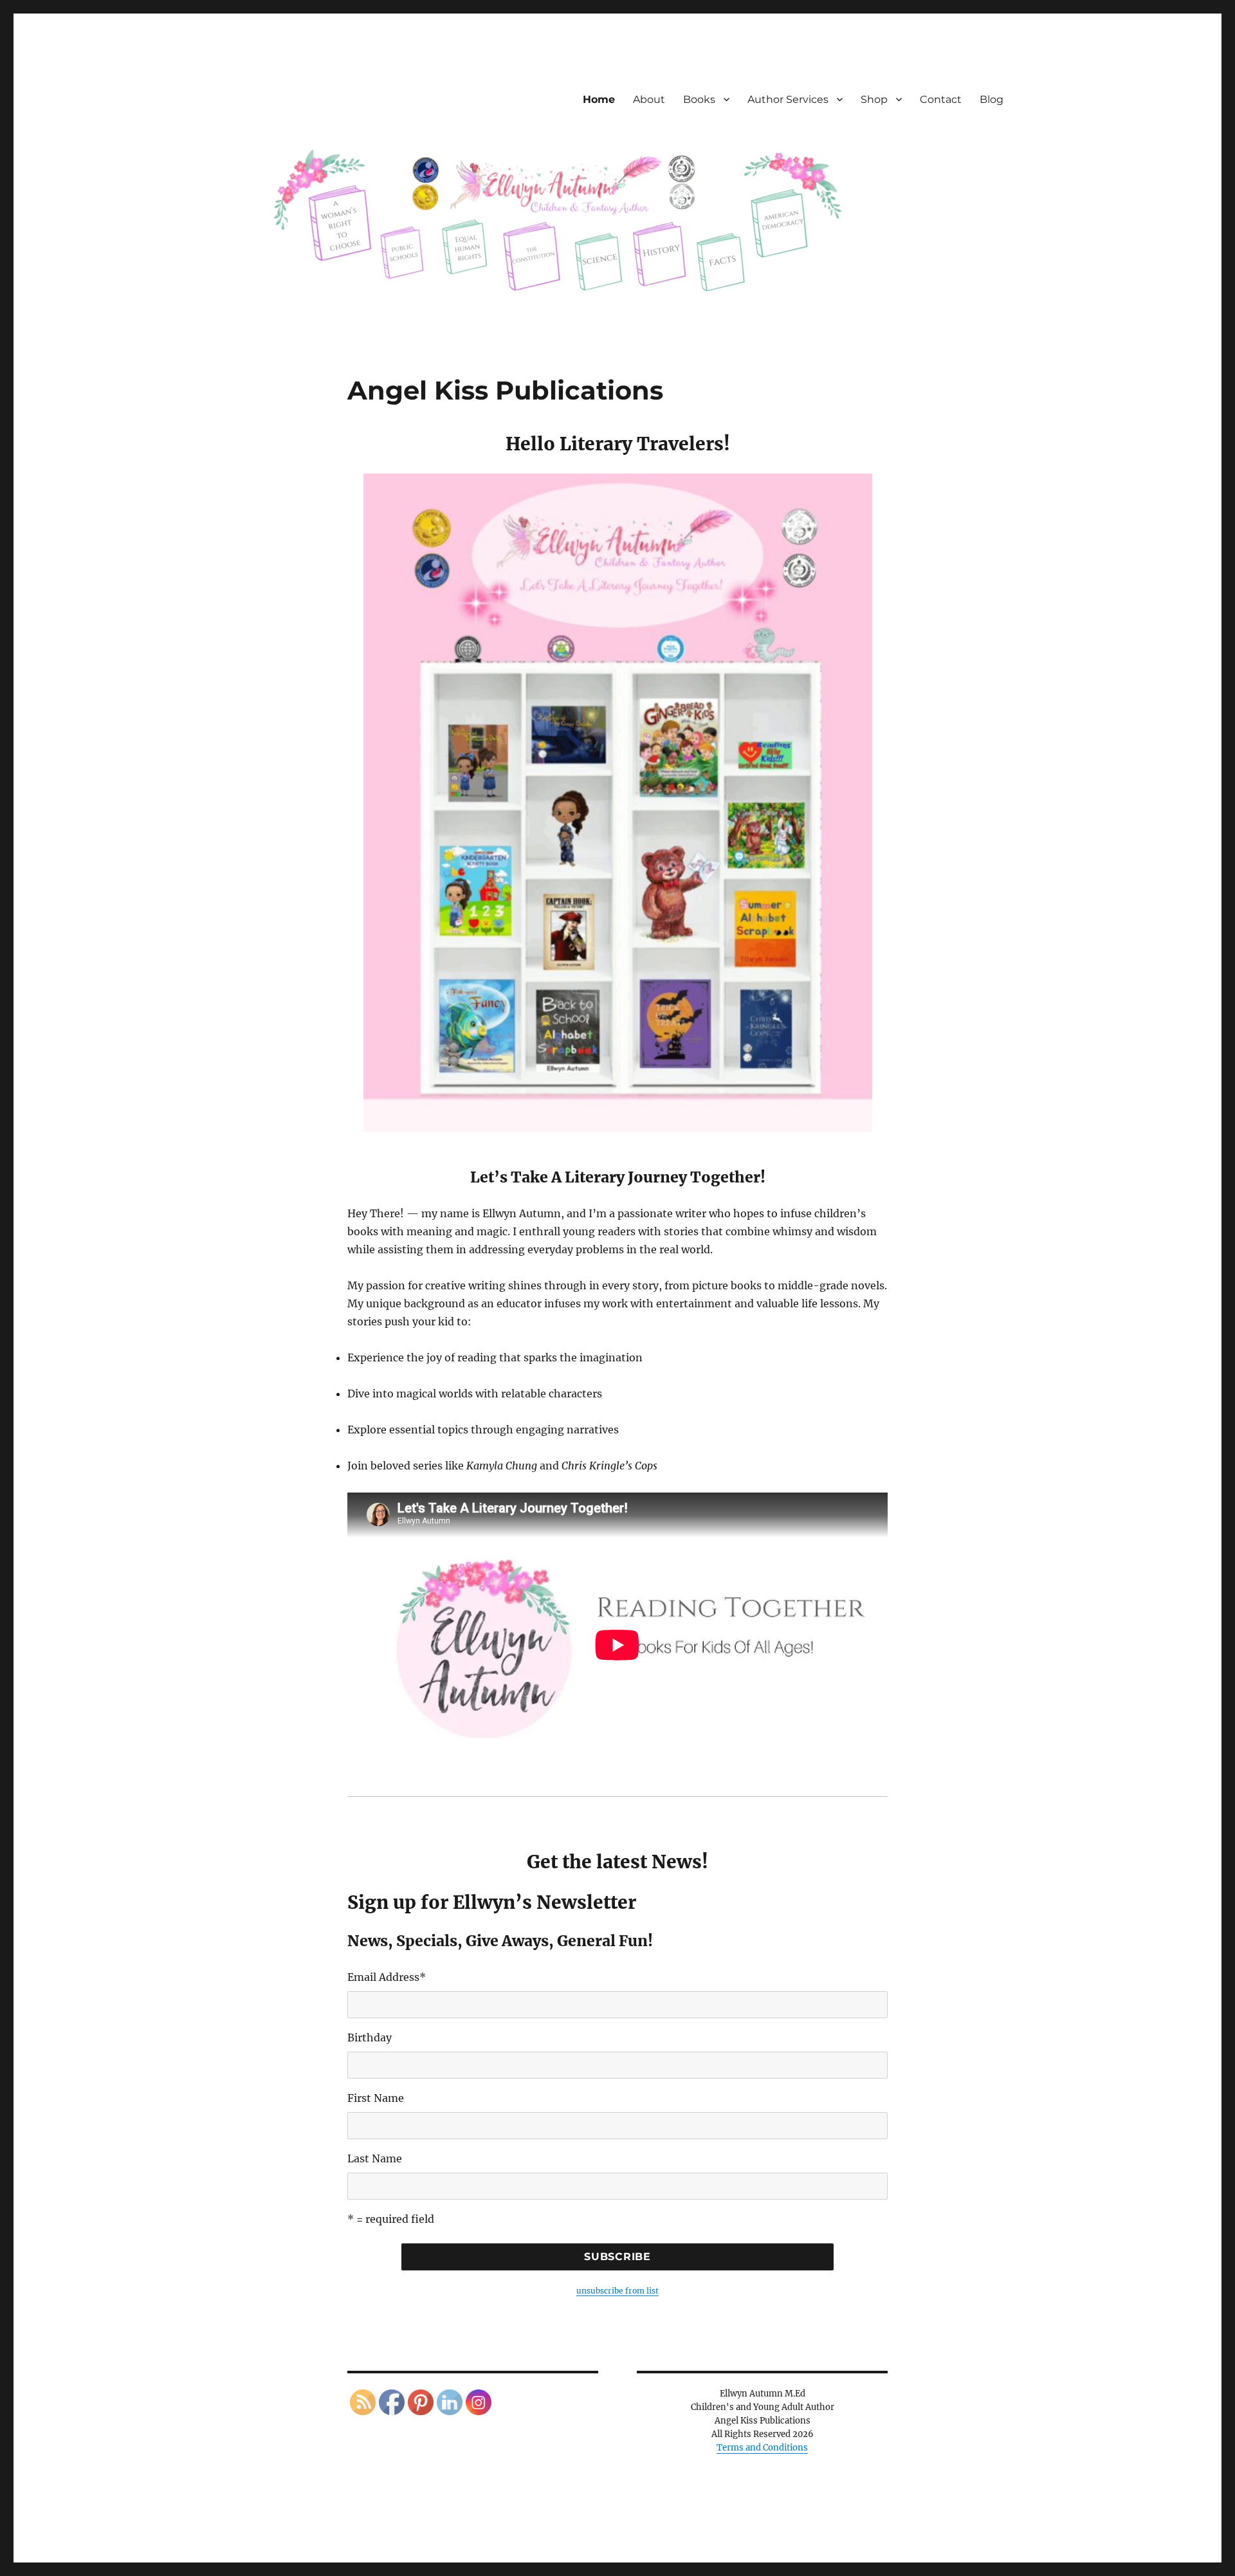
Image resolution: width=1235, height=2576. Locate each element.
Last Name (375, 2158)
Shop (874, 99)
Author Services (788, 99)
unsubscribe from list (617, 2291)
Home (599, 99)
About (649, 99)
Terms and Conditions (762, 2448)
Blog (992, 99)
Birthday (370, 2038)
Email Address (387, 1977)
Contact (941, 99)
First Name (376, 2098)
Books (699, 99)
